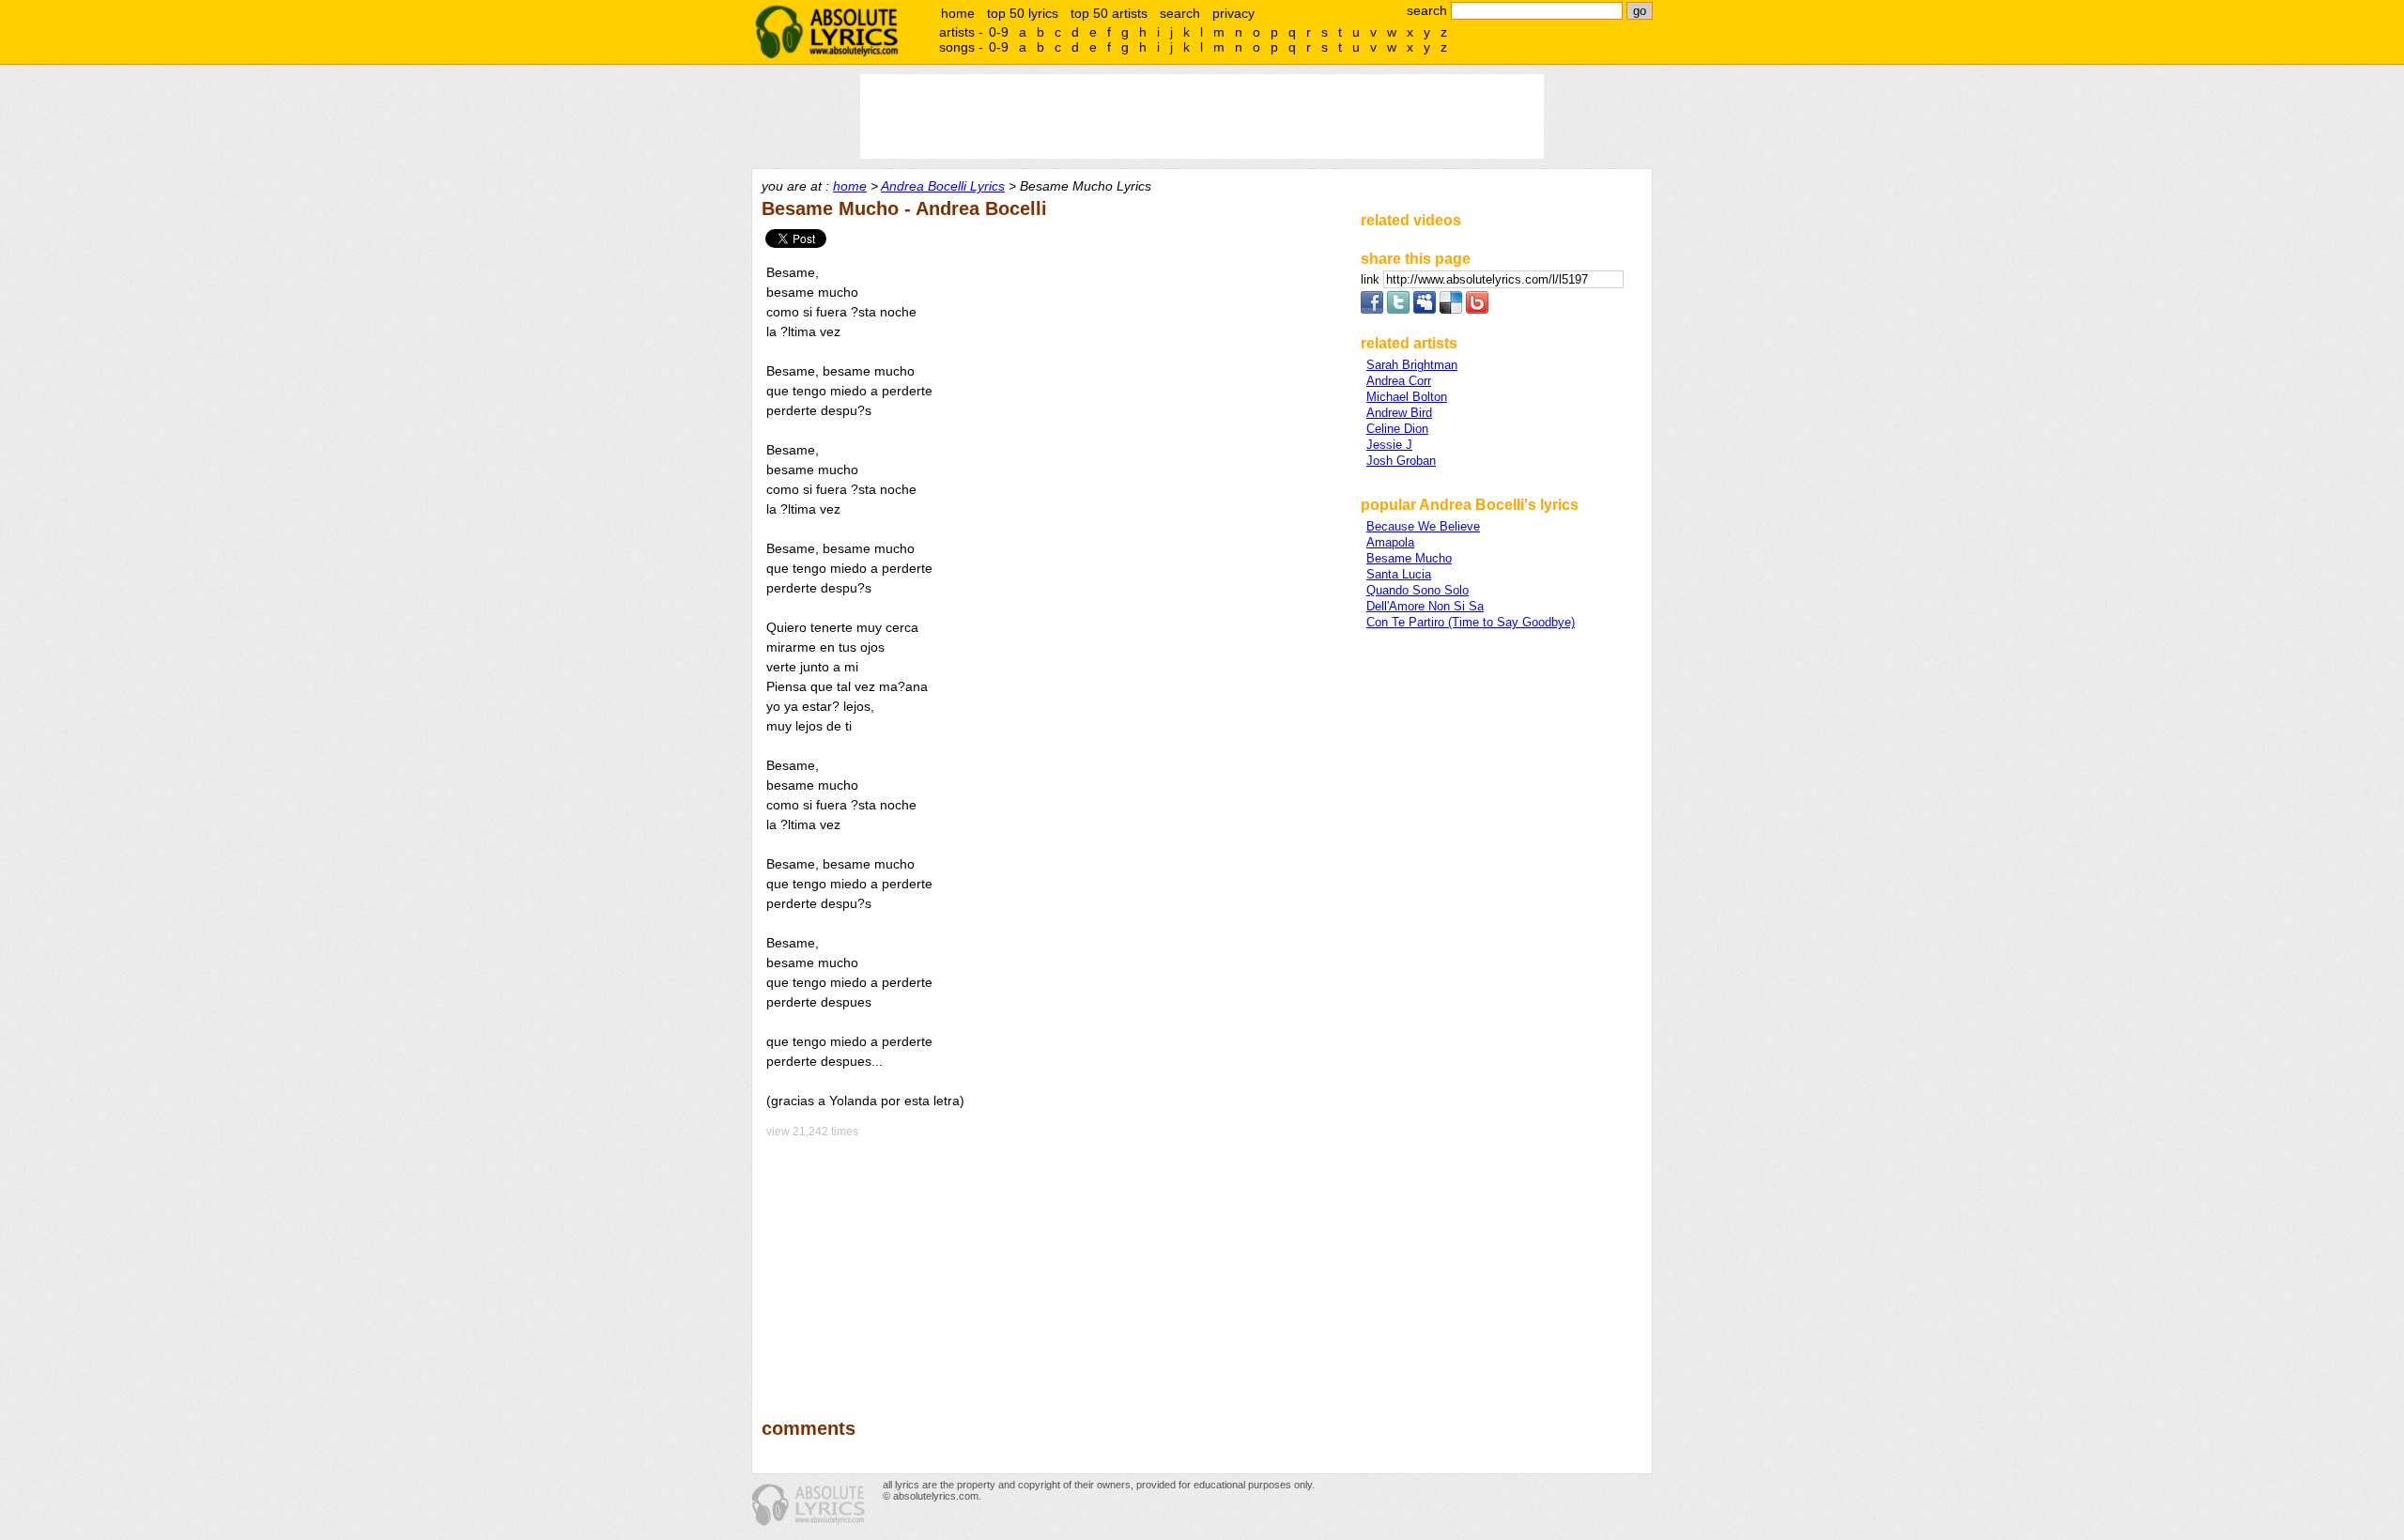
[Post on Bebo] (1477, 309)
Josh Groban (1401, 461)
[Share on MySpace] (1425, 309)
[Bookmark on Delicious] (1451, 309)
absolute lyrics (826, 32)
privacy (1233, 13)
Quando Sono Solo (1418, 590)
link (1372, 279)
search (1180, 13)
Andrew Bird (1399, 413)
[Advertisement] (1053, 1265)
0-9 (999, 32)
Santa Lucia (1399, 574)
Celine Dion (1397, 429)
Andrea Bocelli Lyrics (943, 186)
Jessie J (1389, 445)
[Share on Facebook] (1372, 309)
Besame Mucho (1409, 558)
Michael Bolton (1407, 397)
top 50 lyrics (1023, 13)
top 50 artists (1109, 13)
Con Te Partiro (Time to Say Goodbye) (1471, 622)
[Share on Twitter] (1398, 309)
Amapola (1390, 542)
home (958, 13)
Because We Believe (1423, 526)
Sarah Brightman (1412, 365)
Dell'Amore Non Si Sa (1425, 606)
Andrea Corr (1399, 381)
